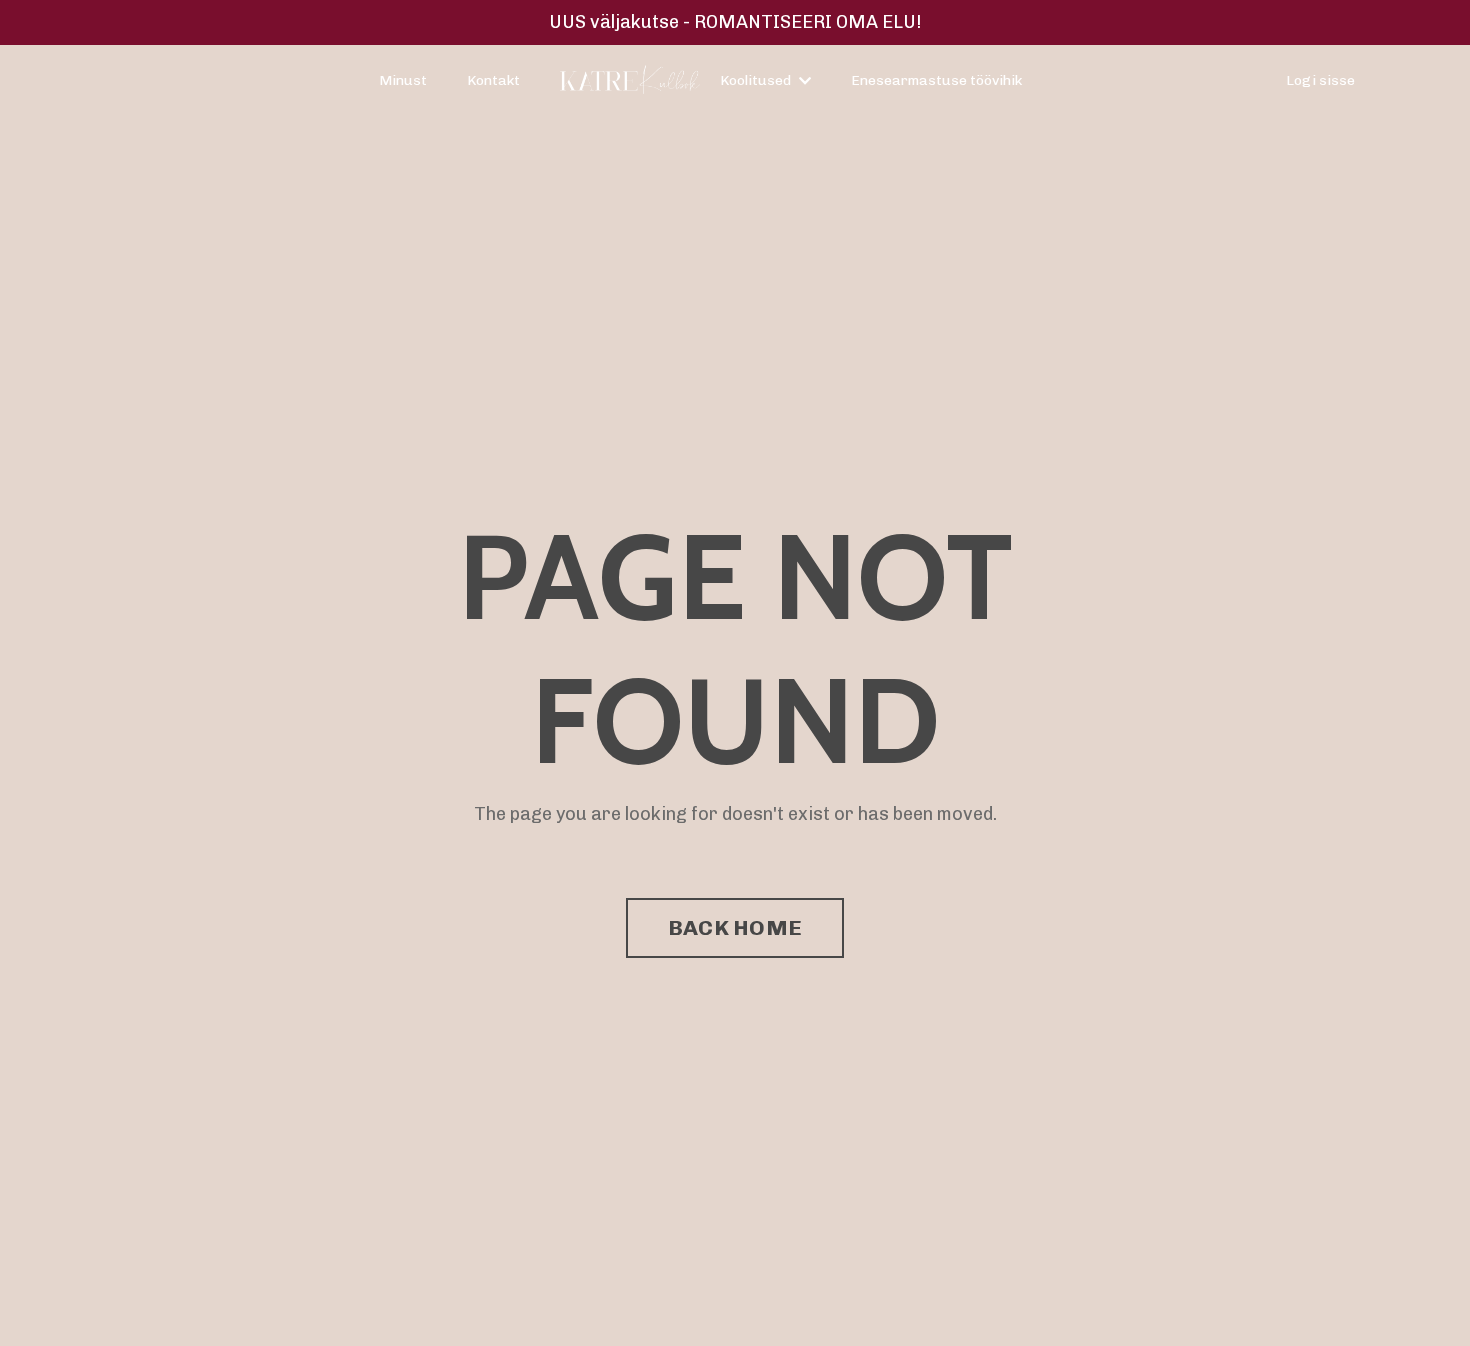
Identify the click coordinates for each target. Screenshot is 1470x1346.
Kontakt (493, 80)
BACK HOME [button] (735, 927)
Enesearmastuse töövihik (936, 80)
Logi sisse (1320, 80)
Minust (403, 80)
